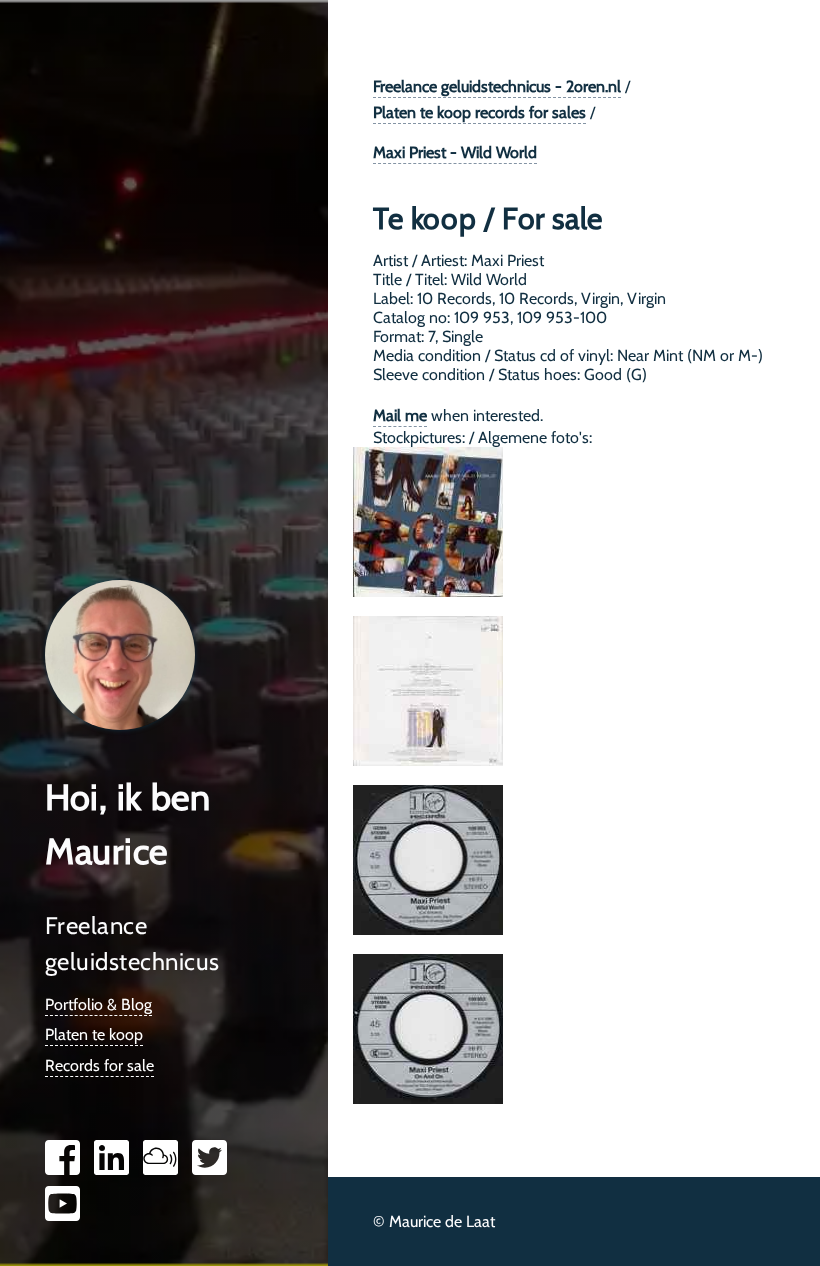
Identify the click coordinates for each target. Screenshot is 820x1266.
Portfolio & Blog (98, 1004)
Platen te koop (94, 1034)
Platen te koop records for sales (479, 112)
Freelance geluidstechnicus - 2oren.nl (497, 86)
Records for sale (99, 1065)
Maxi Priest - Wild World (455, 152)
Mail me (400, 415)
